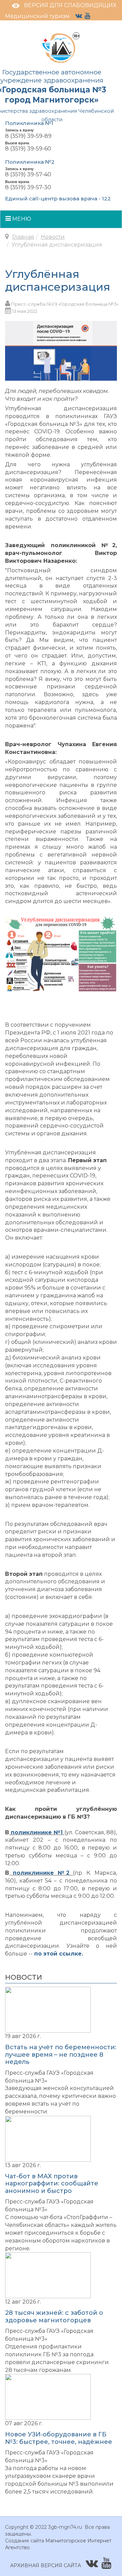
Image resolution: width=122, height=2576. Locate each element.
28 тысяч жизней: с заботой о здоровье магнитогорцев (54, 2317)
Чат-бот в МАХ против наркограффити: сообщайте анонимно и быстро (52, 2184)
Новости (53, 237)
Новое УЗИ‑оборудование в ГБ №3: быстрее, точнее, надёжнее (59, 2438)
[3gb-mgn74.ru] (61, 47)
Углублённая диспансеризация (58, 280)
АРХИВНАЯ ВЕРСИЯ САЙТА (46, 2565)
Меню (21, 219)
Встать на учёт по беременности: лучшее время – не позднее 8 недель (61, 2055)
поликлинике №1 (37, 1832)
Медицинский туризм (37, 16)
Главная (23, 237)
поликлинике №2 (43, 1873)
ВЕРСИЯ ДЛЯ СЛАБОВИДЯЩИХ (70, 5)
